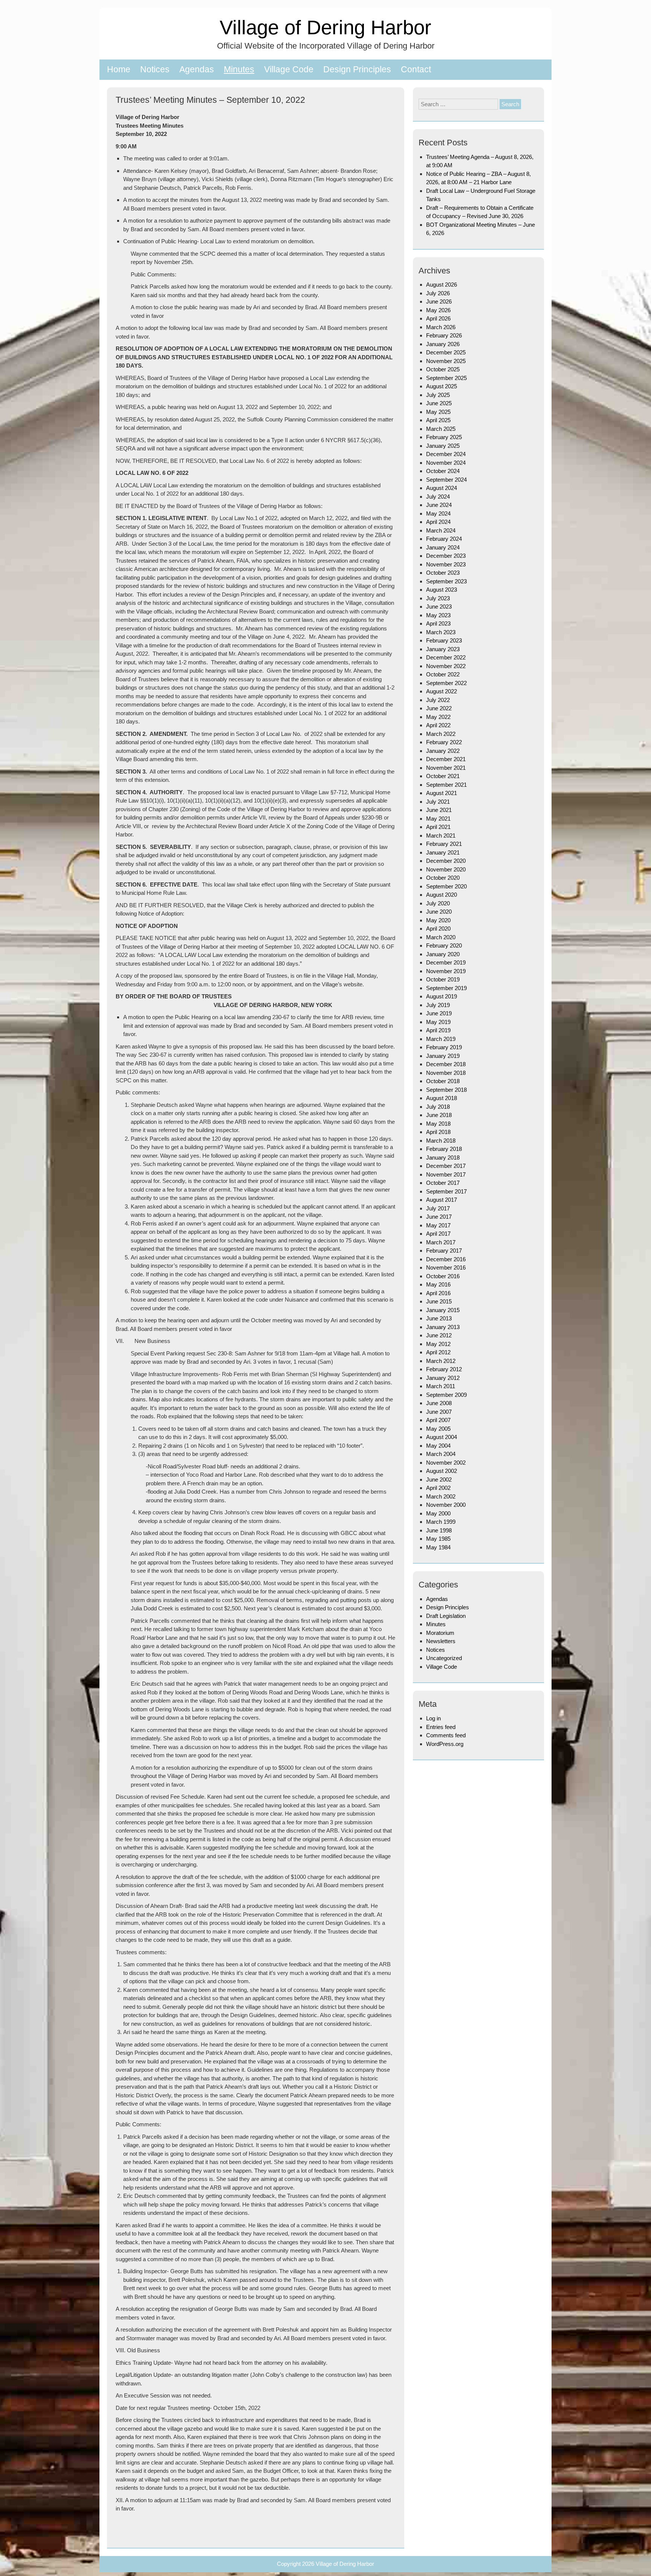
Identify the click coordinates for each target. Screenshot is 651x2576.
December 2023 (446, 556)
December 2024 (446, 454)
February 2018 (444, 1149)
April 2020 (438, 929)
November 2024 (446, 463)
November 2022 (446, 666)
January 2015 (443, 1310)
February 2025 (444, 437)
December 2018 (446, 1064)
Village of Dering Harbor (325, 27)
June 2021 (439, 810)
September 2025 (446, 378)
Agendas (197, 69)
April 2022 (438, 725)
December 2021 (446, 759)
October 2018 (443, 1081)
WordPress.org (445, 1744)
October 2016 (443, 1276)
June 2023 (439, 607)
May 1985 (438, 1539)
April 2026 (438, 318)
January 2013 (443, 1327)
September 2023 (446, 581)
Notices (155, 69)
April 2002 (438, 1488)
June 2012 (439, 1335)
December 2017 (446, 1166)
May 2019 (438, 1022)
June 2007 (439, 1412)
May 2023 (438, 615)
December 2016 (446, 1259)
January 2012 (443, 1378)
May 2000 (438, 1513)
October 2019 (443, 979)
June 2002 (439, 1480)
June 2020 (439, 912)
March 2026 (441, 327)
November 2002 (446, 1463)
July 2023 (438, 598)
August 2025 (442, 386)
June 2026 (439, 301)
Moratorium (440, 1633)
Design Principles (357, 69)
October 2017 (443, 1183)
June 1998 (439, 1530)
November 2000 (446, 1505)
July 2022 (438, 700)
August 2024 (442, 488)
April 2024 (438, 522)
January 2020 (443, 954)
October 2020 (443, 878)
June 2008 (439, 1403)
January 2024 (443, 547)
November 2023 (446, 564)
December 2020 (446, 861)
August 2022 (442, 691)
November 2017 (446, 1174)
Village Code (289, 69)
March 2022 (441, 734)
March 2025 (441, 429)
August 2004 (442, 1437)
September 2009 (446, 1395)
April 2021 (438, 827)
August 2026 (442, 285)
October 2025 (443, 369)
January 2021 (443, 852)
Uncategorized (444, 1658)
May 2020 (438, 920)
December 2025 (446, 352)
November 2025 (446, 361)
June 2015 (439, 1301)
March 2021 (441, 836)
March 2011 (441, 1386)
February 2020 (444, 945)
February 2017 (444, 1251)
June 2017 (439, 1217)
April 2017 (438, 1234)
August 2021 (442, 793)
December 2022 (446, 657)
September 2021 (446, 785)
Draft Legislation (446, 1616)
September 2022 (446, 683)
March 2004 (441, 1454)
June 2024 (439, 505)
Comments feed (446, 1735)
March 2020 (441, 937)
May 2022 (438, 717)
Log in (433, 1718)
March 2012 (441, 1361)
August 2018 (442, 1098)
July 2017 (438, 1208)
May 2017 (438, 1225)
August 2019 (442, 996)
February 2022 (444, 742)
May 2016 (438, 1284)
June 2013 (439, 1318)
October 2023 (443, 573)
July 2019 (438, 1005)
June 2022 (439, 708)
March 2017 (441, 1242)
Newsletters (441, 1641)
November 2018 (446, 1073)
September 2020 (446, 886)
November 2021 (446, 768)
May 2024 (438, 514)
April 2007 (438, 1420)
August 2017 (442, 1200)
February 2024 (444, 539)
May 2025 (438, 412)
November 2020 (446, 869)
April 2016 (438, 1293)
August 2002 (442, 1471)
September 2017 (446, 1191)
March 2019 (441, 1039)
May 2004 (438, 1446)
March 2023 (441, 632)
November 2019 (446, 971)
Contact (416, 69)
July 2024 (438, 497)
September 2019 (446, 988)
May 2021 (438, 819)
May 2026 (438, 310)
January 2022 (443, 751)
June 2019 (439, 1013)
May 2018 (438, 1124)
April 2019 (438, 1030)
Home (119, 69)
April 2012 (438, 1352)
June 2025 (439, 403)
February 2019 (444, 1047)
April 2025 (438, 420)
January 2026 (443, 344)
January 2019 (443, 1056)
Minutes (239, 69)
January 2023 (443, 649)
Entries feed (441, 1727)
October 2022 (443, 674)
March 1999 (441, 1522)
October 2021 (443, 776)
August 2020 (442, 895)
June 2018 (439, 1115)
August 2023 (442, 590)
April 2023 (438, 623)
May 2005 (438, 1429)
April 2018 (438, 1132)
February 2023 (444, 640)
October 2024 (443, 471)
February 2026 (444, 335)
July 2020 (438, 903)
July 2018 (438, 1107)
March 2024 (441, 530)
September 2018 (446, 1090)
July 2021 (438, 802)
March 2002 (441, 1496)
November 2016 (446, 1267)
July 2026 (438, 293)
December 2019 (446, 962)
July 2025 (438, 395)
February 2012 (444, 1369)
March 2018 (441, 1141)
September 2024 (446, 480)
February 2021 (444, 844)
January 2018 (443, 1158)
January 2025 (443, 446)
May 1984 (438, 1547)
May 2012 (438, 1344)
